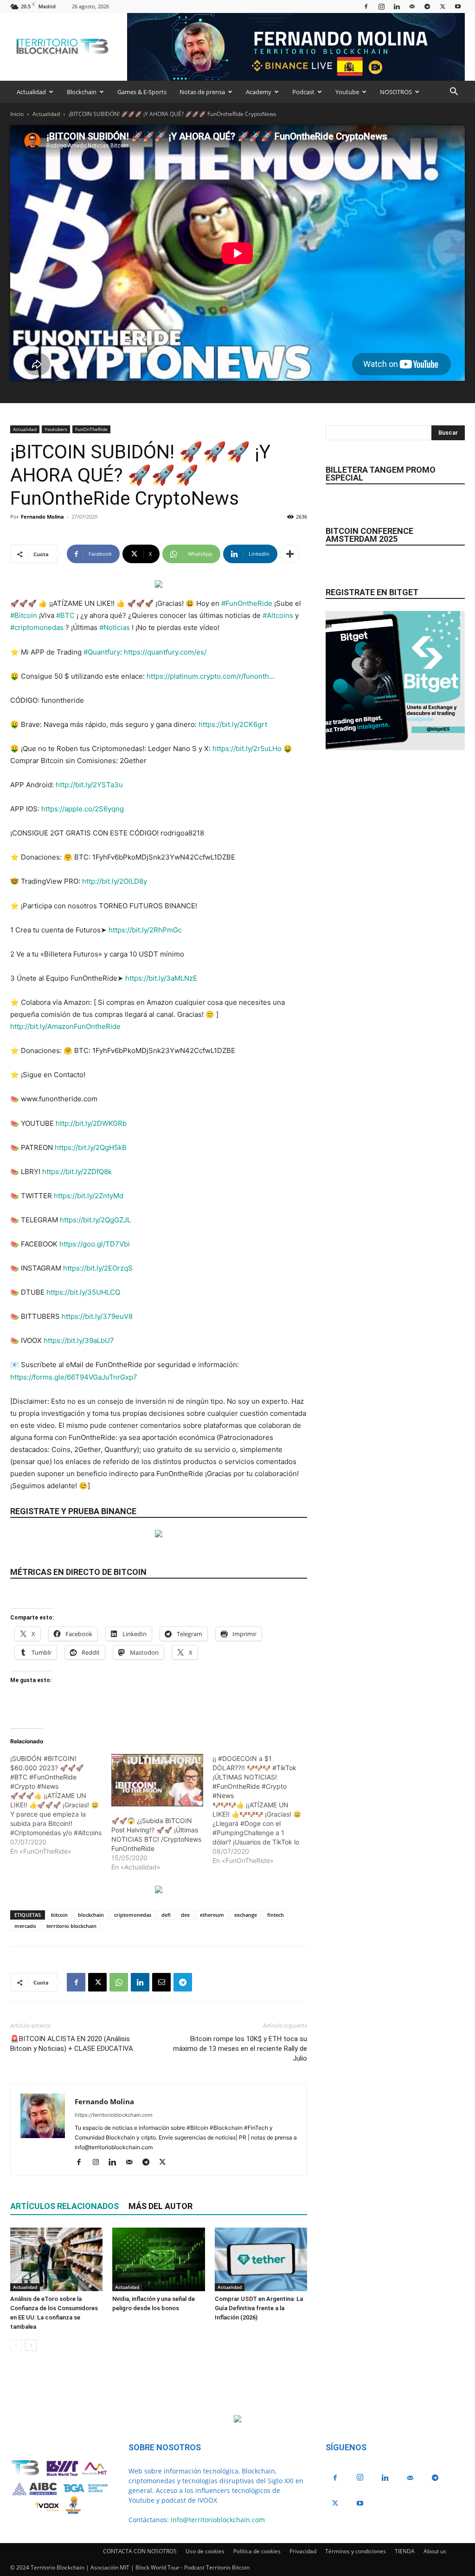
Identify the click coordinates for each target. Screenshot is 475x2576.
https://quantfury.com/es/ (165, 652)
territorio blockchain (71, 1926)
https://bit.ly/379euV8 (97, 1316)
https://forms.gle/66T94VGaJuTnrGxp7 (74, 1377)
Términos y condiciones (356, 2551)
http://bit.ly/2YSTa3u (89, 785)
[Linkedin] (397, 6)
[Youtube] (458, 6)
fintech (276, 1915)
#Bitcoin (24, 615)
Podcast (303, 92)
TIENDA (405, 2551)
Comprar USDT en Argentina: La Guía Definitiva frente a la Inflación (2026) (259, 2308)
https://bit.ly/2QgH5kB (91, 1147)
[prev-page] (16, 2345)
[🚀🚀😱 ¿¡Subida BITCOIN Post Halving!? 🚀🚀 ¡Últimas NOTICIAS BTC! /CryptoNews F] (157, 1780)
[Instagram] (381, 6)
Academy (259, 92)
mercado (25, 1926)
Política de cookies (257, 2551)
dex (185, 1915)
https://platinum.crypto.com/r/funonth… (211, 676)
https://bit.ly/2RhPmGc (145, 930)
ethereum (212, 1915)
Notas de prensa (202, 92)
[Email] (161, 1982)
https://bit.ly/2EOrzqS (98, 1268)
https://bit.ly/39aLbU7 (79, 1340)
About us (435, 2551)
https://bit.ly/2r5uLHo (247, 748)
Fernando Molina (42, 517)
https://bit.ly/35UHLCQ (83, 1292)
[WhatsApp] (119, 1982)
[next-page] (31, 2345)
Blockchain (82, 92)
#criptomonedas (37, 627)
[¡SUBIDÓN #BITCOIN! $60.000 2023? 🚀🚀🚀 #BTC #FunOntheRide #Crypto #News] (61, 1805)
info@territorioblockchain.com (218, 2520)
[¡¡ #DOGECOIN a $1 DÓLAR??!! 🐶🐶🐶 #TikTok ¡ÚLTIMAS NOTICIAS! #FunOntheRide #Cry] (263, 1810)
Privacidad (303, 2551)
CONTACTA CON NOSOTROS (140, 2551)
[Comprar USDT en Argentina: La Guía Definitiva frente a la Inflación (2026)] (261, 2259)
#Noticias (115, 627)
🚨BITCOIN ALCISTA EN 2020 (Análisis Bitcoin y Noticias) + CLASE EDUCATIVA (72, 2044)
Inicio (17, 114)
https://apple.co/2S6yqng (83, 809)
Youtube (347, 92)
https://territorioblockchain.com (114, 2115)
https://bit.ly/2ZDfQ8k (77, 1172)
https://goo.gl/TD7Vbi (95, 1244)
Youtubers (56, 429)
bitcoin (59, 1915)
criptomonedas (133, 1915)
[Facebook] (366, 6)
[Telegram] (427, 6)
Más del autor (160, 2206)
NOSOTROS (396, 92)
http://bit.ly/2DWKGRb (91, 1123)
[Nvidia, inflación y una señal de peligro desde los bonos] (158, 2259)
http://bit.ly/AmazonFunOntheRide (65, 1026)
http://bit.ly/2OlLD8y (115, 881)
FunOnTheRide (91, 429)
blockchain (91, 1915)
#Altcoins (278, 615)
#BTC (65, 615)
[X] (443, 6)
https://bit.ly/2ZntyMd (89, 1196)
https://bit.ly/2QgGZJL (95, 1220)
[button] (454, 93)
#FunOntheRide (247, 603)
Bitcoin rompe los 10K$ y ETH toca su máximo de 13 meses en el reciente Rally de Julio (240, 2049)
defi (166, 1915)
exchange (246, 1915)
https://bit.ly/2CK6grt (233, 724)
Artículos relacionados (64, 2206)
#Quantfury (102, 652)
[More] (290, 554)
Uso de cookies (205, 2551)
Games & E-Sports (142, 92)
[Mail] (412, 6)
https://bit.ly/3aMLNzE (161, 978)
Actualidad (31, 92)
